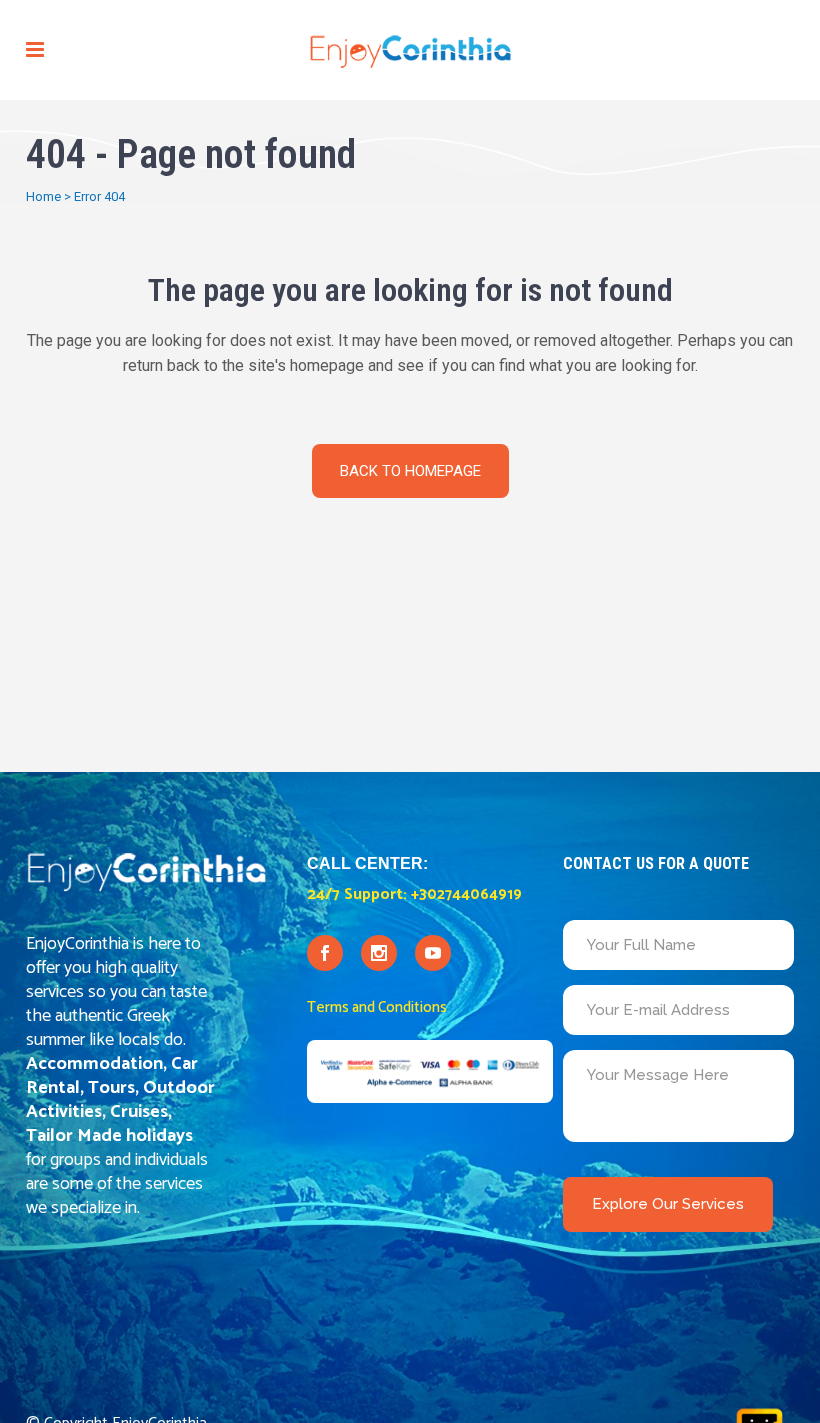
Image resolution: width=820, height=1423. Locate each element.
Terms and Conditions (377, 1007)
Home (43, 196)
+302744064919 (466, 894)
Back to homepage (410, 471)
